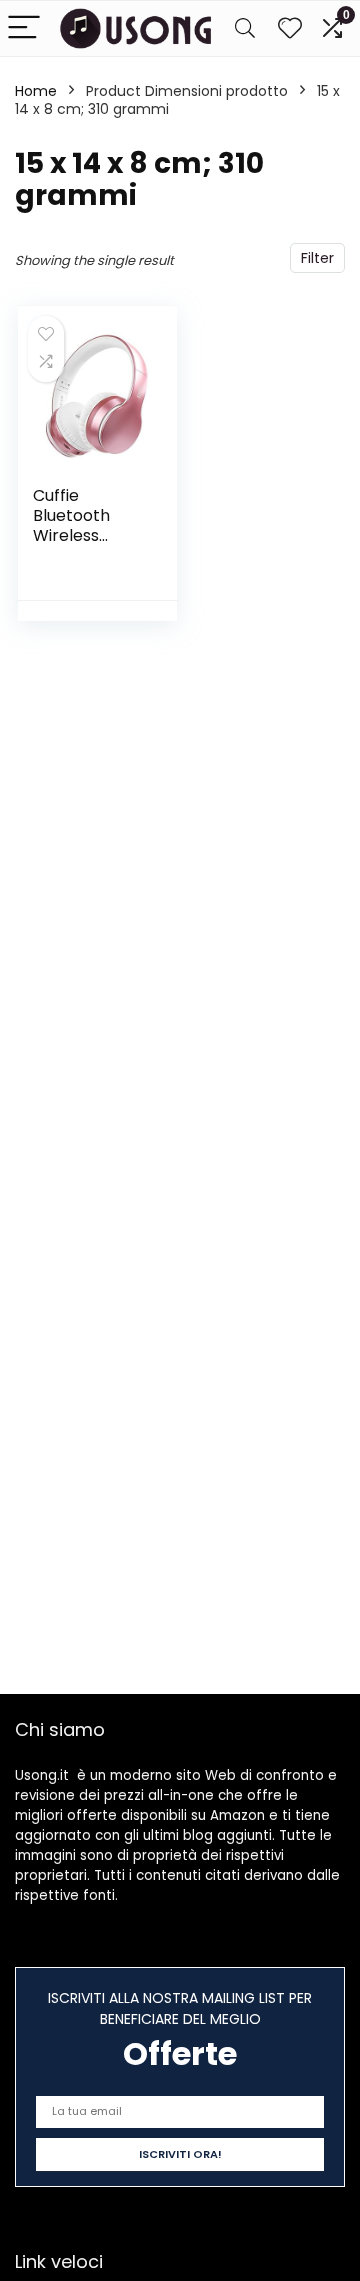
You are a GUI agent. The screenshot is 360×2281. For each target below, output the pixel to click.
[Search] (245, 28)
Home (36, 91)
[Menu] (24, 28)
